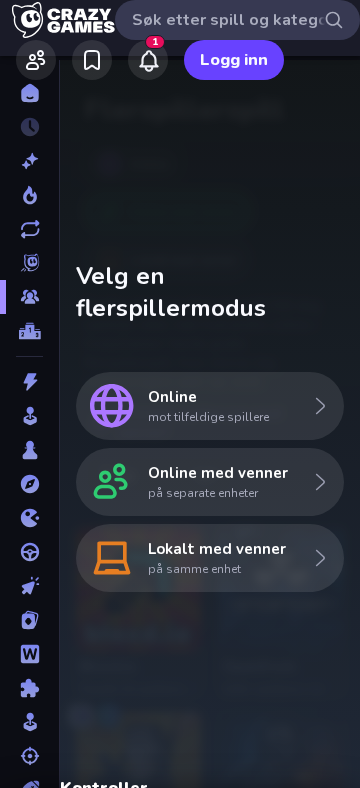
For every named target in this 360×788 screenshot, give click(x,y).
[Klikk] (29, 586)
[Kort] (29, 620)
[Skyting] (29, 756)
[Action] (29, 382)
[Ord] (29, 654)
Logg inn (234, 60)
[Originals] (29, 263)
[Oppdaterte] (29, 229)
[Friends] (36, 60)
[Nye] (29, 161)
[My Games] (92, 60)
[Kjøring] (29, 552)
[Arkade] (29, 416)
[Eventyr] (29, 484)
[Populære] (29, 195)
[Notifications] (148, 60)
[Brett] (29, 450)
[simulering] (29, 722)
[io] (29, 518)
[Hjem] (29, 93)
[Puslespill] (29, 688)
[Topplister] (29, 331)
